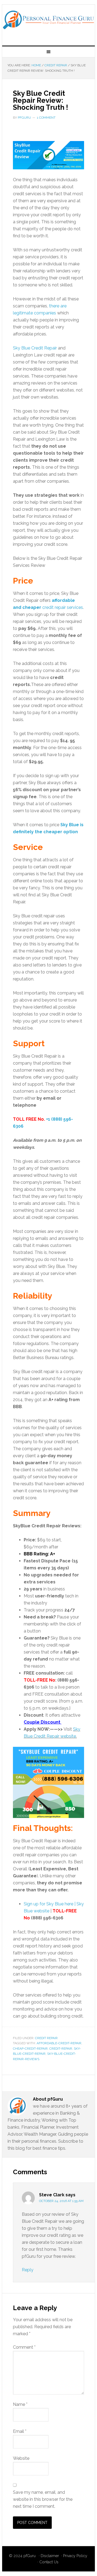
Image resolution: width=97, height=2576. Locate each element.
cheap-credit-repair (30, 2049)
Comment (24, 2347)
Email (20, 2431)
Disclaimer (50, 2556)
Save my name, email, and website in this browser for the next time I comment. (43, 2499)
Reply (28, 2270)
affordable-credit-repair (59, 2043)
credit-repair (61, 2049)
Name (20, 2404)
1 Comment (46, 118)
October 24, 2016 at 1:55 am (61, 2201)
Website (21, 2458)
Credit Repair (46, 2038)
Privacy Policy (75, 2556)
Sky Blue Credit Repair (35, 348)
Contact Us (49, 2562)
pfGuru (30, 2556)
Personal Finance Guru (48, 23)
